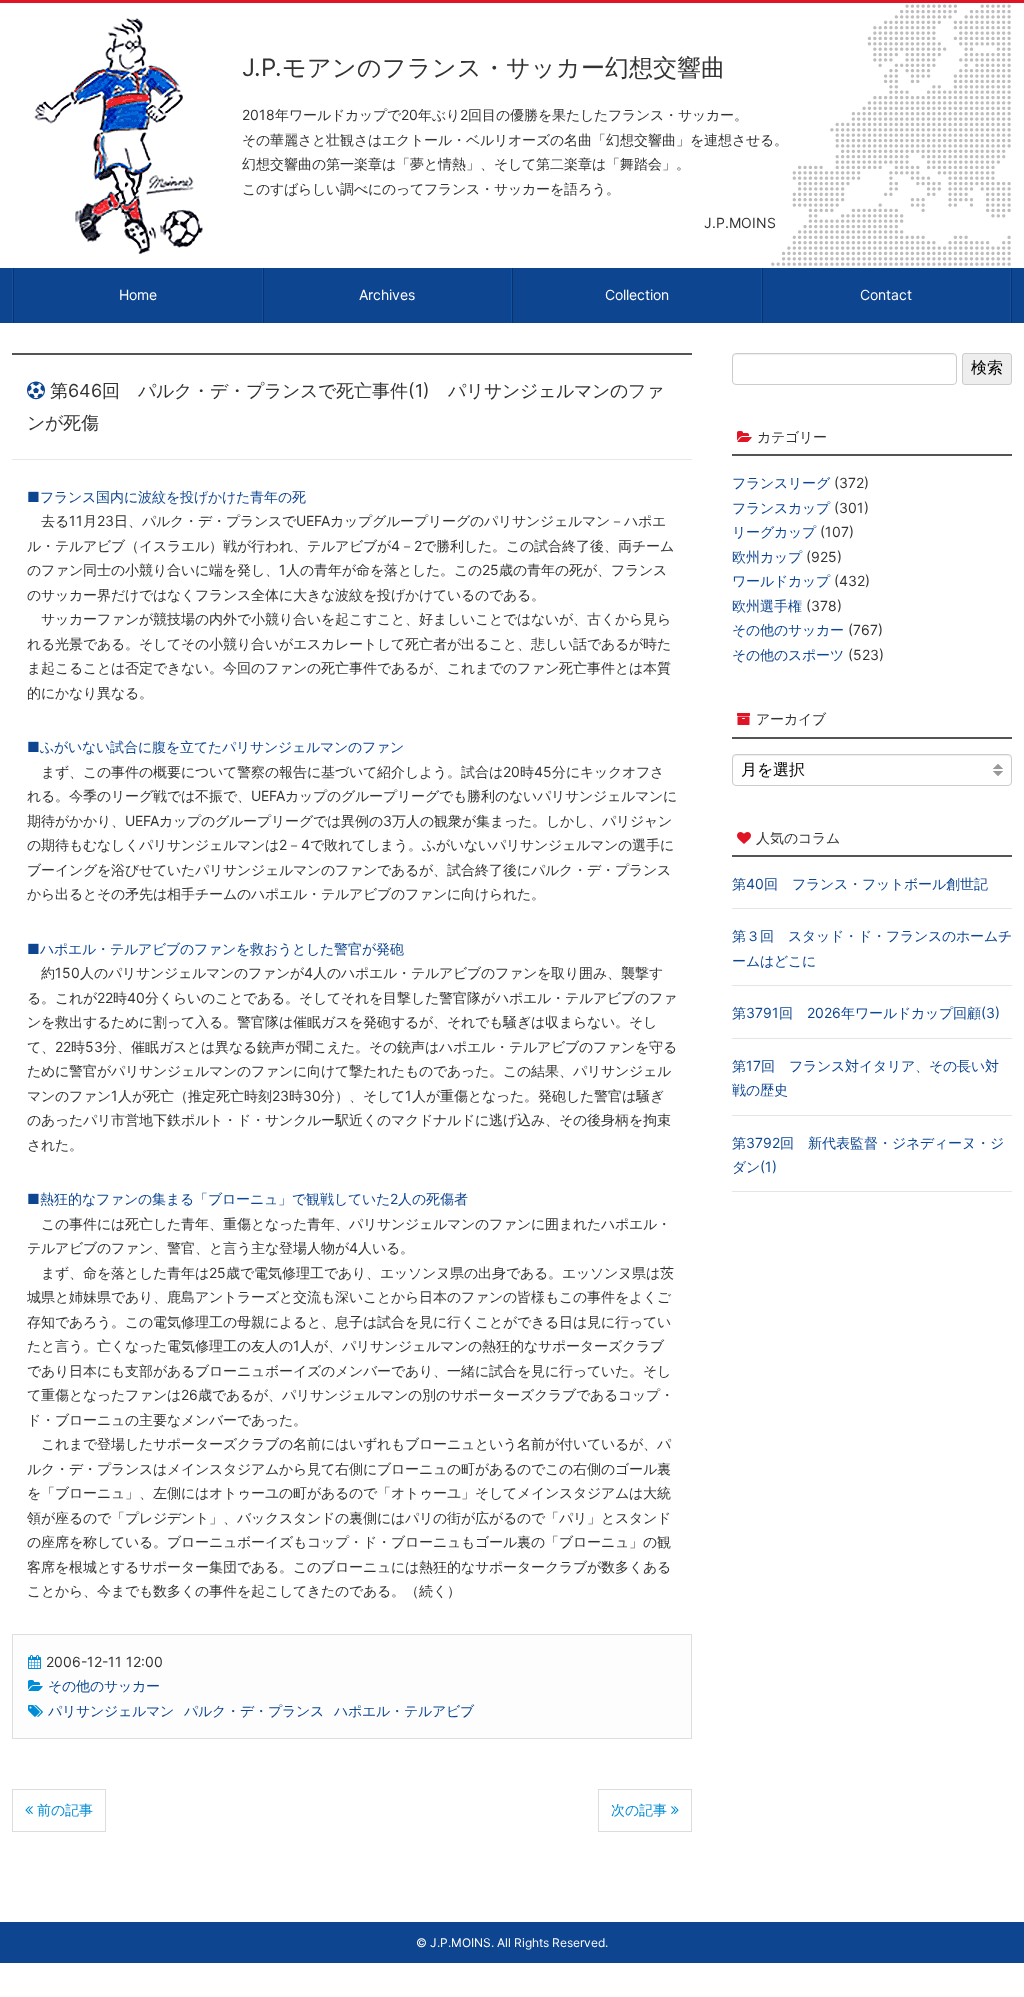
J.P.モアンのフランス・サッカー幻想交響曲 (483, 67)
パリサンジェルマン (111, 1710)
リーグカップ (774, 531)
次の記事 (641, 1809)
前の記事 (63, 1809)
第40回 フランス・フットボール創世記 (860, 883)
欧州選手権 (767, 605)
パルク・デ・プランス (254, 1710)
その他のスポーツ (788, 654)
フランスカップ (781, 507)
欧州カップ (767, 556)
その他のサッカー (104, 1685)
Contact (886, 294)
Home (138, 294)
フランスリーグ (781, 482)
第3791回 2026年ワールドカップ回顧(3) (866, 1012)
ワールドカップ (781, 580)
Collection (637, 294)
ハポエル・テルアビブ (404, 1710)
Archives (387, 294)
